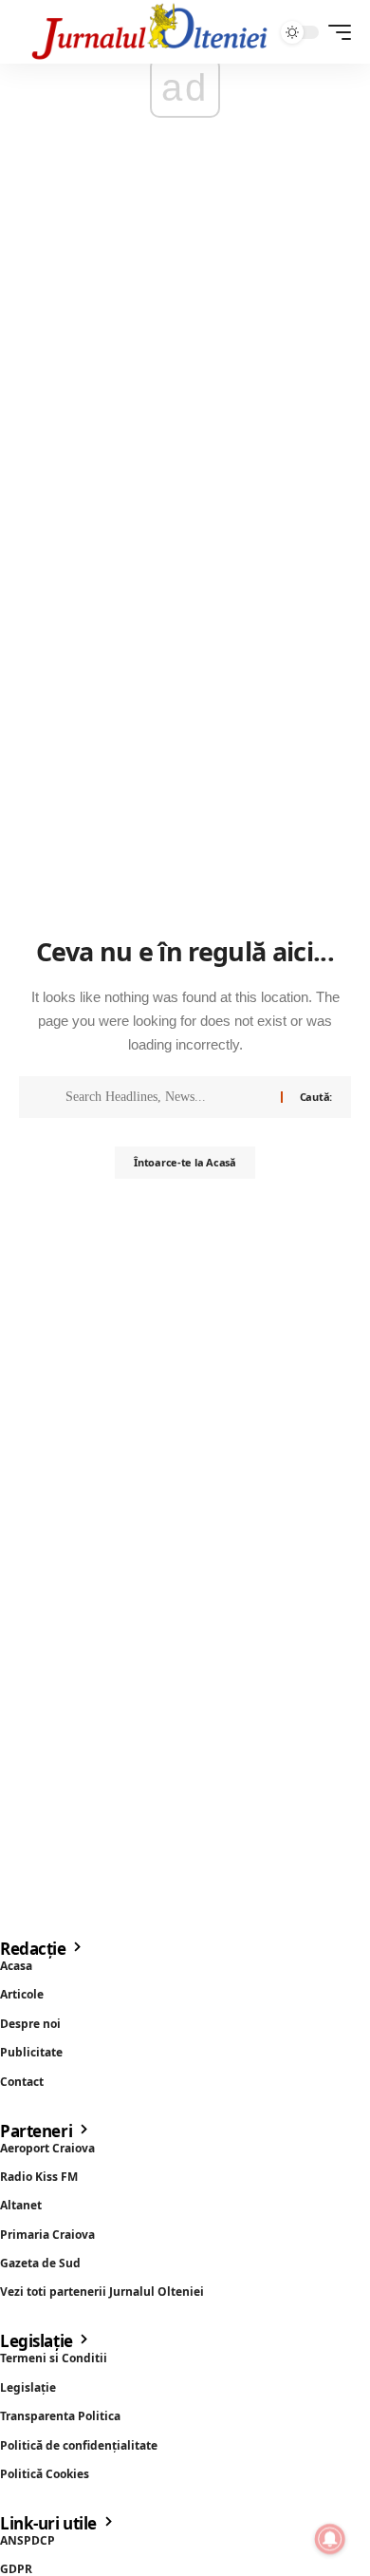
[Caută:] (166, 1097)
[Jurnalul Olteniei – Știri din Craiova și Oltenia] (150, 32)
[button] (335, 32)
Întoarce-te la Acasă (185, 1162)
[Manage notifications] (330, 2539)
